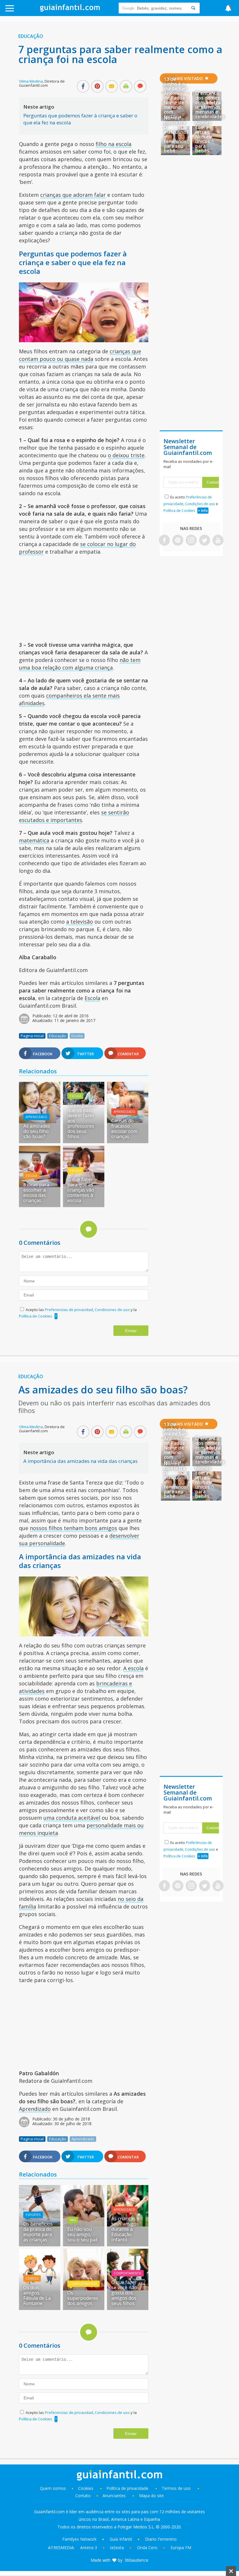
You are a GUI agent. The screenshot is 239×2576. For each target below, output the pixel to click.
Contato (83, 2496)
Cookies (86, 2488)
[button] (24, 11)
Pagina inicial (32, 1036)
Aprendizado (36, 1117)
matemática (34, 840)
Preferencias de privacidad (69, 1310)
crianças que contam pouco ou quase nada (80, 355)
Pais (73, 2220)
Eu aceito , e (191, 504)
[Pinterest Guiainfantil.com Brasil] (178, 541)
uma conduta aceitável (72, 1818)
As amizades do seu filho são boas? (37, 1131)
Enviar (131, 1331)
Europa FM (181, 2548)
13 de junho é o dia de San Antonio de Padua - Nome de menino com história (176, 98)
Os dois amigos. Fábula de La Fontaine (37, 2295)
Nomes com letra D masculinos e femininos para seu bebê (176, 134)
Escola (92, 998)
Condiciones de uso (113, 1310)
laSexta (117, 2548)
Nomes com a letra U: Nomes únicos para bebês (204, 137)
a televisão (80, 922)
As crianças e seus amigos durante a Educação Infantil (125, 2229)
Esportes (33, 2215)
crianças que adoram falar (73, 195)
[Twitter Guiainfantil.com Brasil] (205, 541)
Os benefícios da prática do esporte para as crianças (38, 2232)
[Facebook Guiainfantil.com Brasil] (164, 541)
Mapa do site (151, 2496)
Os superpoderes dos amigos (83, 2298)
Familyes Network (79, 2539)
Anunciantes (114, 2496)
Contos (32, 2278)
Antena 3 (89, 2548)
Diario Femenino (161, 2539)
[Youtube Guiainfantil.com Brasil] (218, 541)
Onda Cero (147, 2548)
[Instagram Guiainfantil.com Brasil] (191, 541)
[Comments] (140, 87)
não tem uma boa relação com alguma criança (80, 664)
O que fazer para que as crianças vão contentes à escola (81, 1190)
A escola (133, 1668)
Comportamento (84, 2284)
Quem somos (53, 2488)
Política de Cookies (36, 1316)
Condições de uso (200, 504)
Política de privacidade (128, 2488)
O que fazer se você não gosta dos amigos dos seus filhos (124, 2293)
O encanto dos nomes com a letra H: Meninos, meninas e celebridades (210, 105)
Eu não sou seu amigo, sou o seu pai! (82, 2234)
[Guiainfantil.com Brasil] (70, 10)
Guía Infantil (121, 2539)
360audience (136, 2560)
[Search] (193, 8)
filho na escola (114, 144)
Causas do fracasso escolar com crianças (124, 1129)
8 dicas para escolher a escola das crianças (36, 1193)
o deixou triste (126, 455)
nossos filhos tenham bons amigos (73, 1528)
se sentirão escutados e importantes (74, 816)
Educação (31, 36)
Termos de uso (176, 2488)
